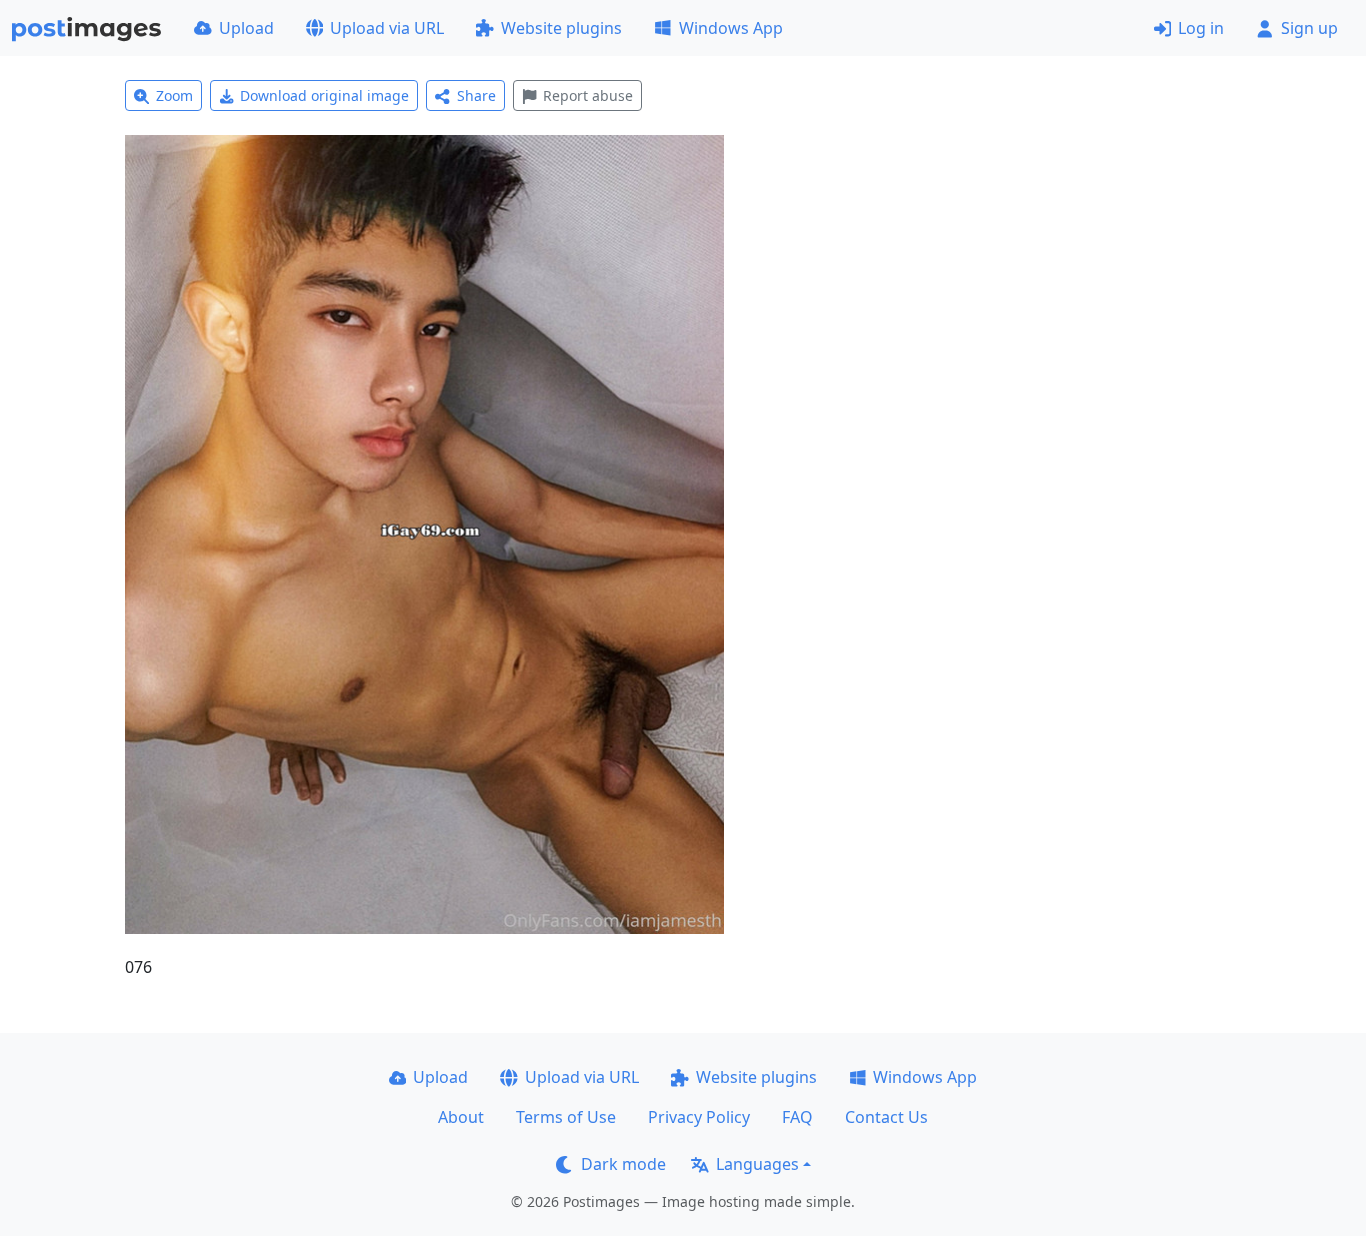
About (461, 1117)
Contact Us (886, 1117)
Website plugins (561, 28)
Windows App (731, 28)
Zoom (174, 95)
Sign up (1309, 28)
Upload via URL (387, 28)
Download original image (324, 95)
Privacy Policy (699, 1117)
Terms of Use (566, 1117)
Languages (757, 1164)
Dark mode (623, 1164)
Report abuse (588, 95)
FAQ (797, 1117)
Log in (1201, 28)
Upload (246, 28)
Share (476, 95)
